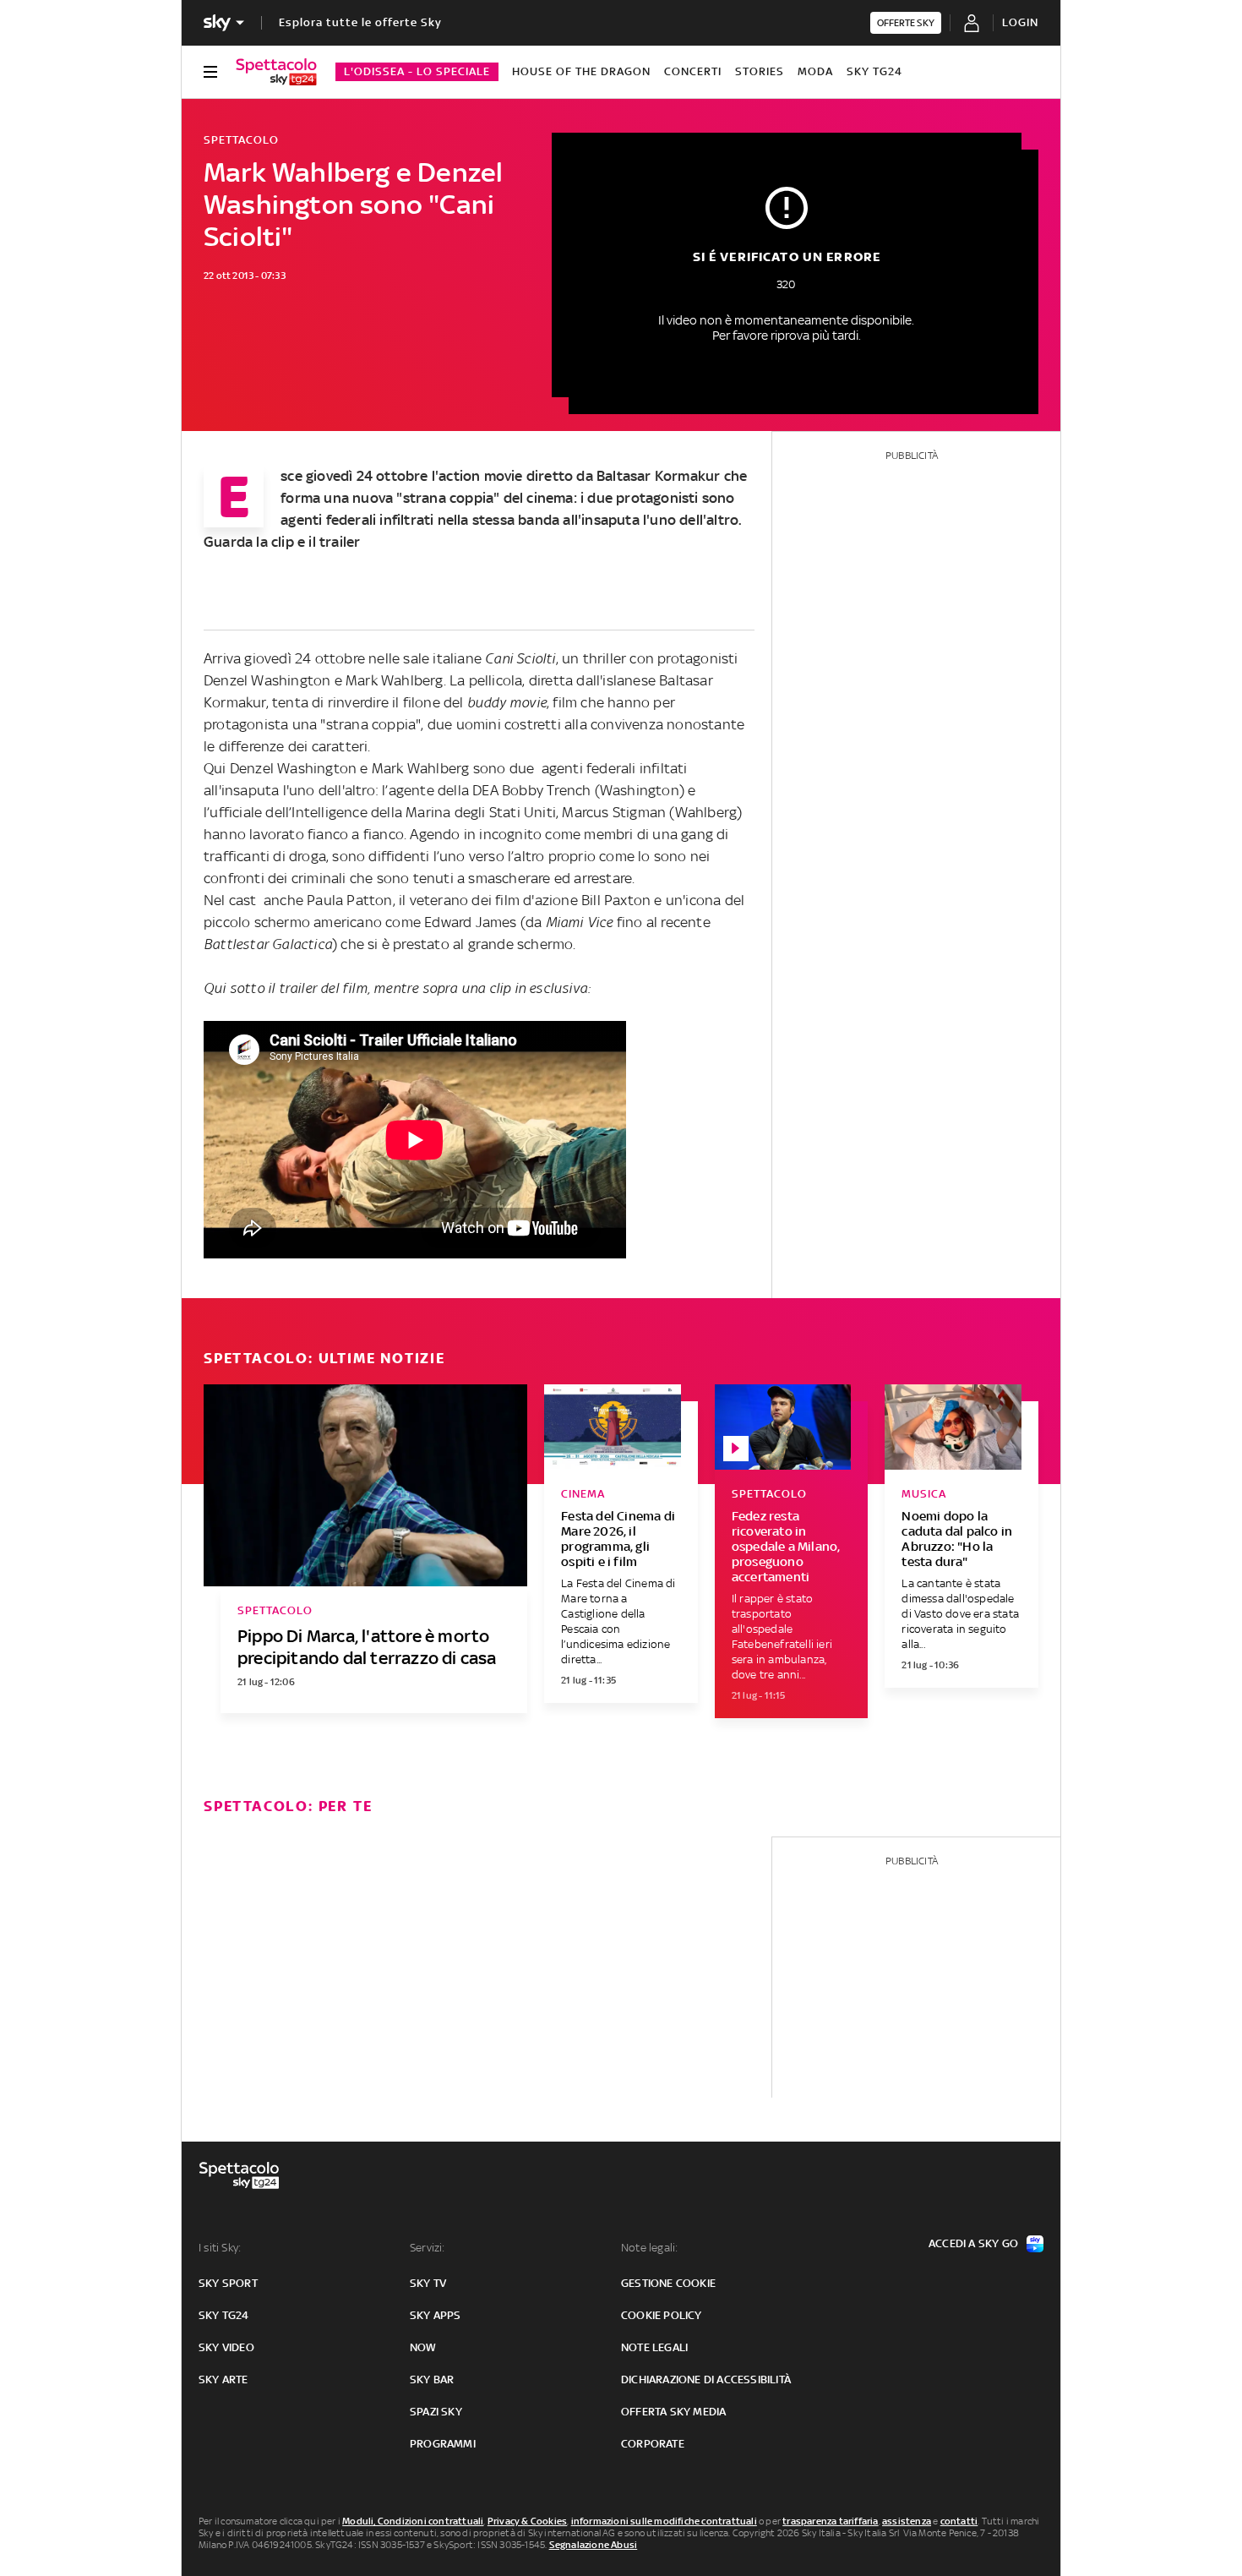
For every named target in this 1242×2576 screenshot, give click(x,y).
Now (423, 2347)
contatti (959, 2521)
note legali (654, 2347)
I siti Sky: (220, 2248)
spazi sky (436, 2412)
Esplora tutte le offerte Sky (360, 22)
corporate (653, 2444)
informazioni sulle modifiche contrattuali (664, 2521)
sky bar (432, 2380)
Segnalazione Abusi (594, 2545)
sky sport (228, 2283)
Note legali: (649, 2248)
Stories (760, 71)
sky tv (428, 2283)
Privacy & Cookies (527, 2521)
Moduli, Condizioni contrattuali (413, 2521)
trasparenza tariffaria (830, 2521)
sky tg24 (224, 2315)
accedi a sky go (973, 2243)
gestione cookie (668, 2283)
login (1020, 22)
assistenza (907, 2521)
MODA (815, 71)
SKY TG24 (874, 71)
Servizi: (428, 2248)
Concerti (693, 71)
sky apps (436, 2315)
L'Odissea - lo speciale (417, 71)
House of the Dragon (581, 71)
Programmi (443, 2444)
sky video (226, 2347)
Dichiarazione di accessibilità (706, 2380)
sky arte (223, 2380)
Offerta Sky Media (673, 2412)
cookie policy (662, 2315)
